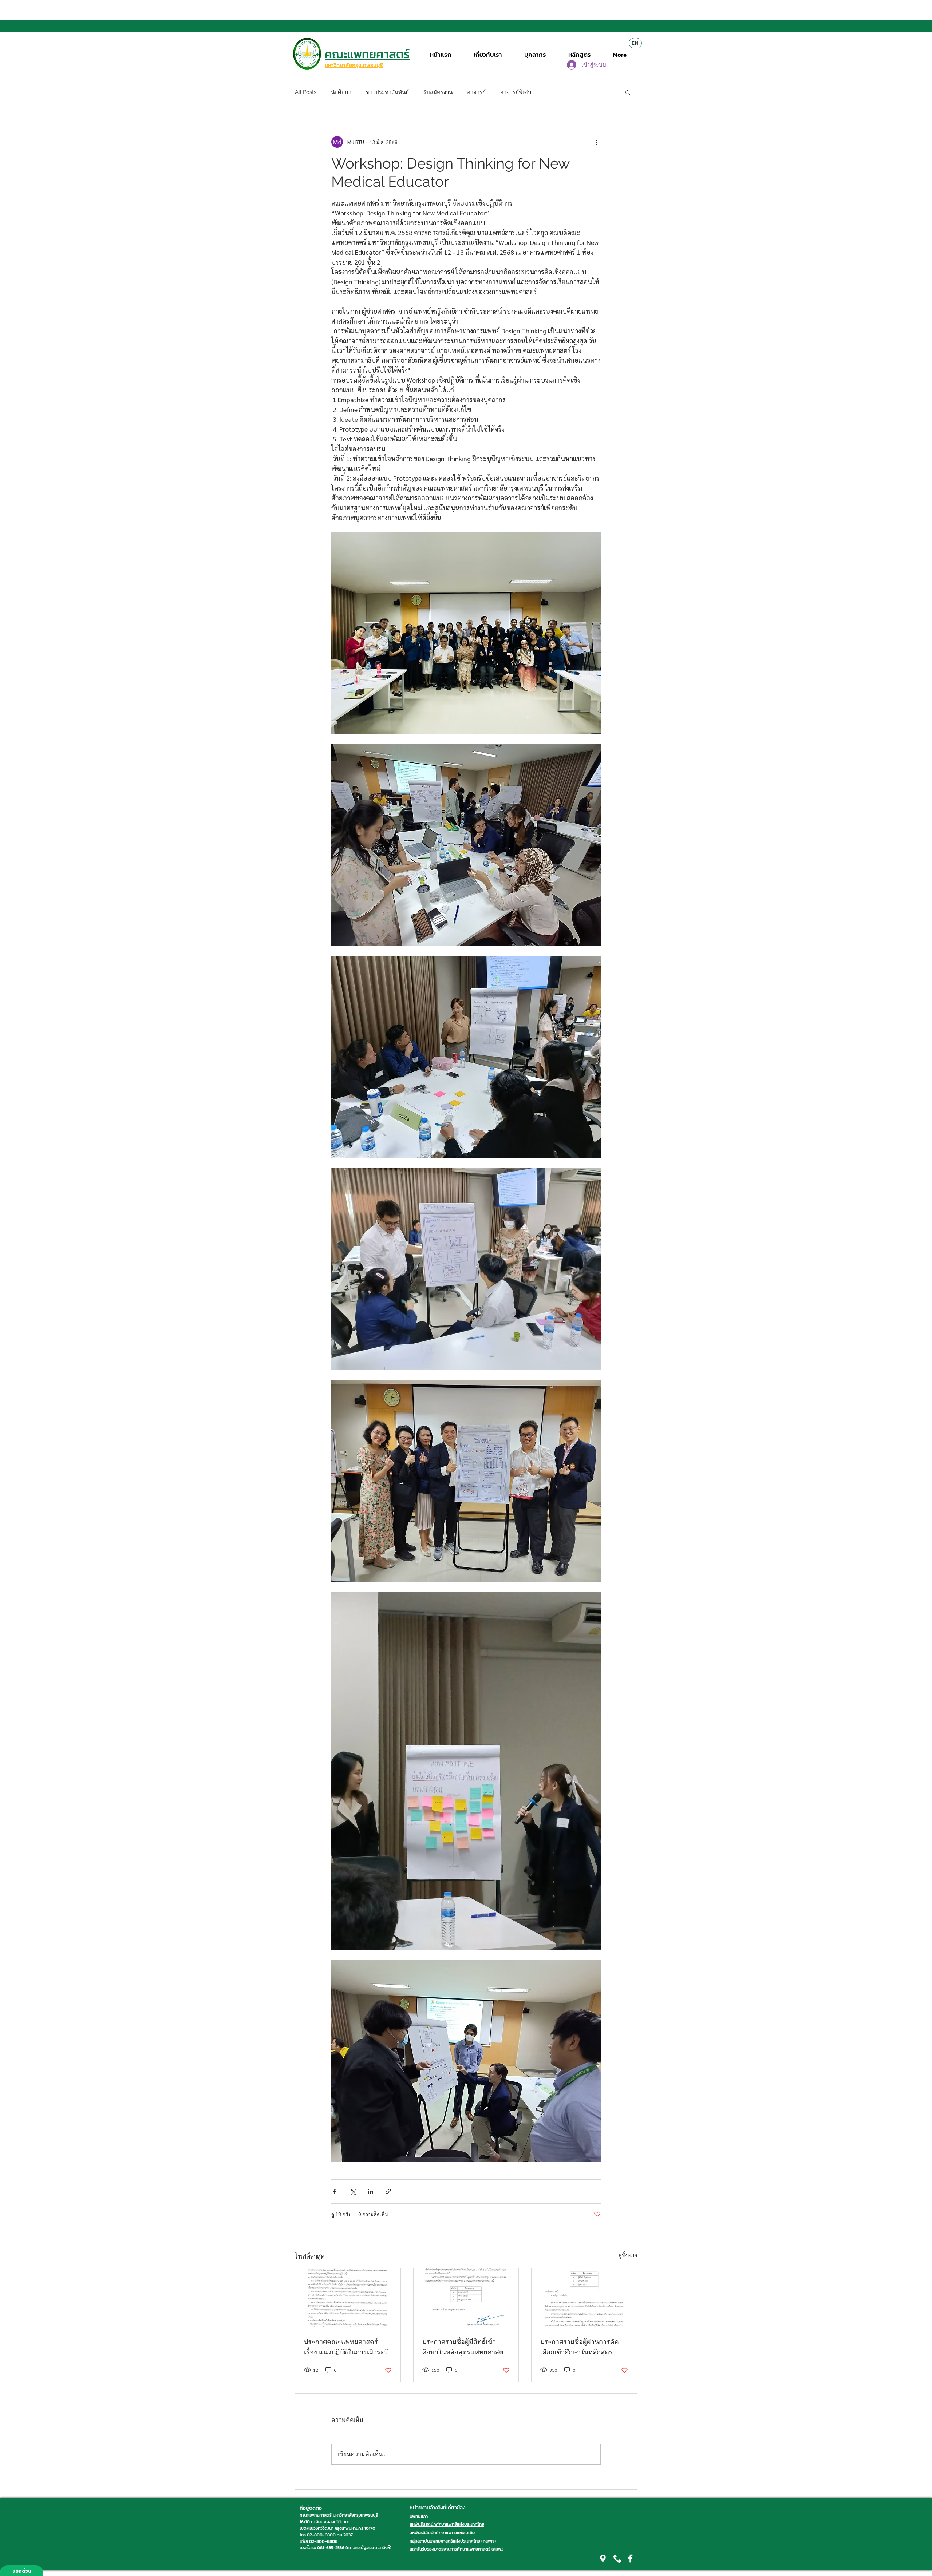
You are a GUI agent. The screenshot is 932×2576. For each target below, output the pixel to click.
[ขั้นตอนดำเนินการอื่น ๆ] (596, 142)
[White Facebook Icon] (630, 2558)
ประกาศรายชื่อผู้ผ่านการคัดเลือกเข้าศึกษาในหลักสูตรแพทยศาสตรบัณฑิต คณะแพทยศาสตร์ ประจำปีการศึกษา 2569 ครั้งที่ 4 (580, 2347)
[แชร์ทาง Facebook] (335, 2191)
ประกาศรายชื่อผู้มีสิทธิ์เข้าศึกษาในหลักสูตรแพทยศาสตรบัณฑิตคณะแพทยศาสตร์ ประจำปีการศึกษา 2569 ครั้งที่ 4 (465, 2347)
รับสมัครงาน (438, 92)
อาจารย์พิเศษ (516, 92)
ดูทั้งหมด (628, 2255)
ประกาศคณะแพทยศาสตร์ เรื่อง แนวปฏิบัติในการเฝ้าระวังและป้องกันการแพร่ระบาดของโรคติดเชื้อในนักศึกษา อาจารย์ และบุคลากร (347, 2347)
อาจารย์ (476, 92)
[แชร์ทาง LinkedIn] (370, 2191)
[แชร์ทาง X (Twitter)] (353, 2191)
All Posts (306, 92)
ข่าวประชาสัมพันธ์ (387, 92)
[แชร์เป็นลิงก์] (388, 2191)
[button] (628, 92)
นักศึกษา (341, 92)
